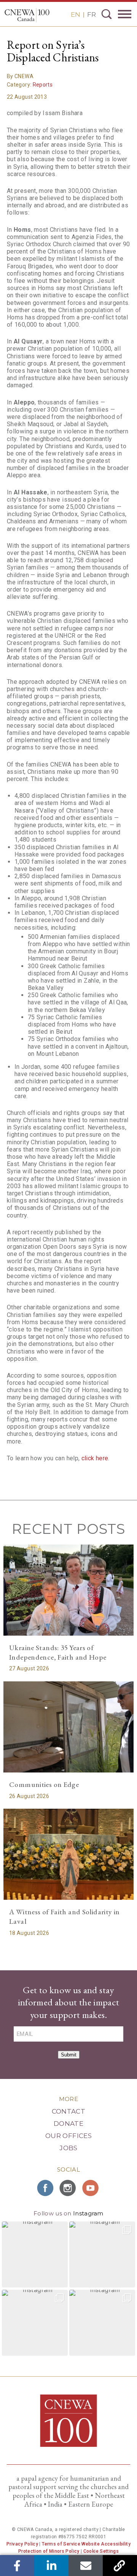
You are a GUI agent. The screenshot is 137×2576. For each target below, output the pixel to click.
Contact (68, 2111)
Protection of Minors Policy (49, 2551)
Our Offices (68, 2136)
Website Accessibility (106, 2544)
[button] (35, 2254)
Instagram (88, 2213)
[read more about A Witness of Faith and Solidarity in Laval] (68, 1854)
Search (107, 14)
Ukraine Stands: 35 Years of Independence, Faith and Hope (58, 1652)
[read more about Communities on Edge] (68, 1727)
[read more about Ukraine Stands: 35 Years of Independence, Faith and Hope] (68, 1590)
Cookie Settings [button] (101, 2551)
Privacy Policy (22, 2544)
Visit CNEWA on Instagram (68, 2188)
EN (76, 14)
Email (86, 2566)
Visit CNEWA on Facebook (46, 2188)
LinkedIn (52, 2566)
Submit (69, 2055)
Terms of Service (61, 2544)
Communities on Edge (44, 1784)
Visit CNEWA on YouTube (91, 2188)
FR (92, 14)
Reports (43, 85)
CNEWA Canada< (27, 15)
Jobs (68, 2148)
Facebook (17, 2566)
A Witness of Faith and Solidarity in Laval (65, 1917)
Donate (68, 2124)
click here (95, 1458)
